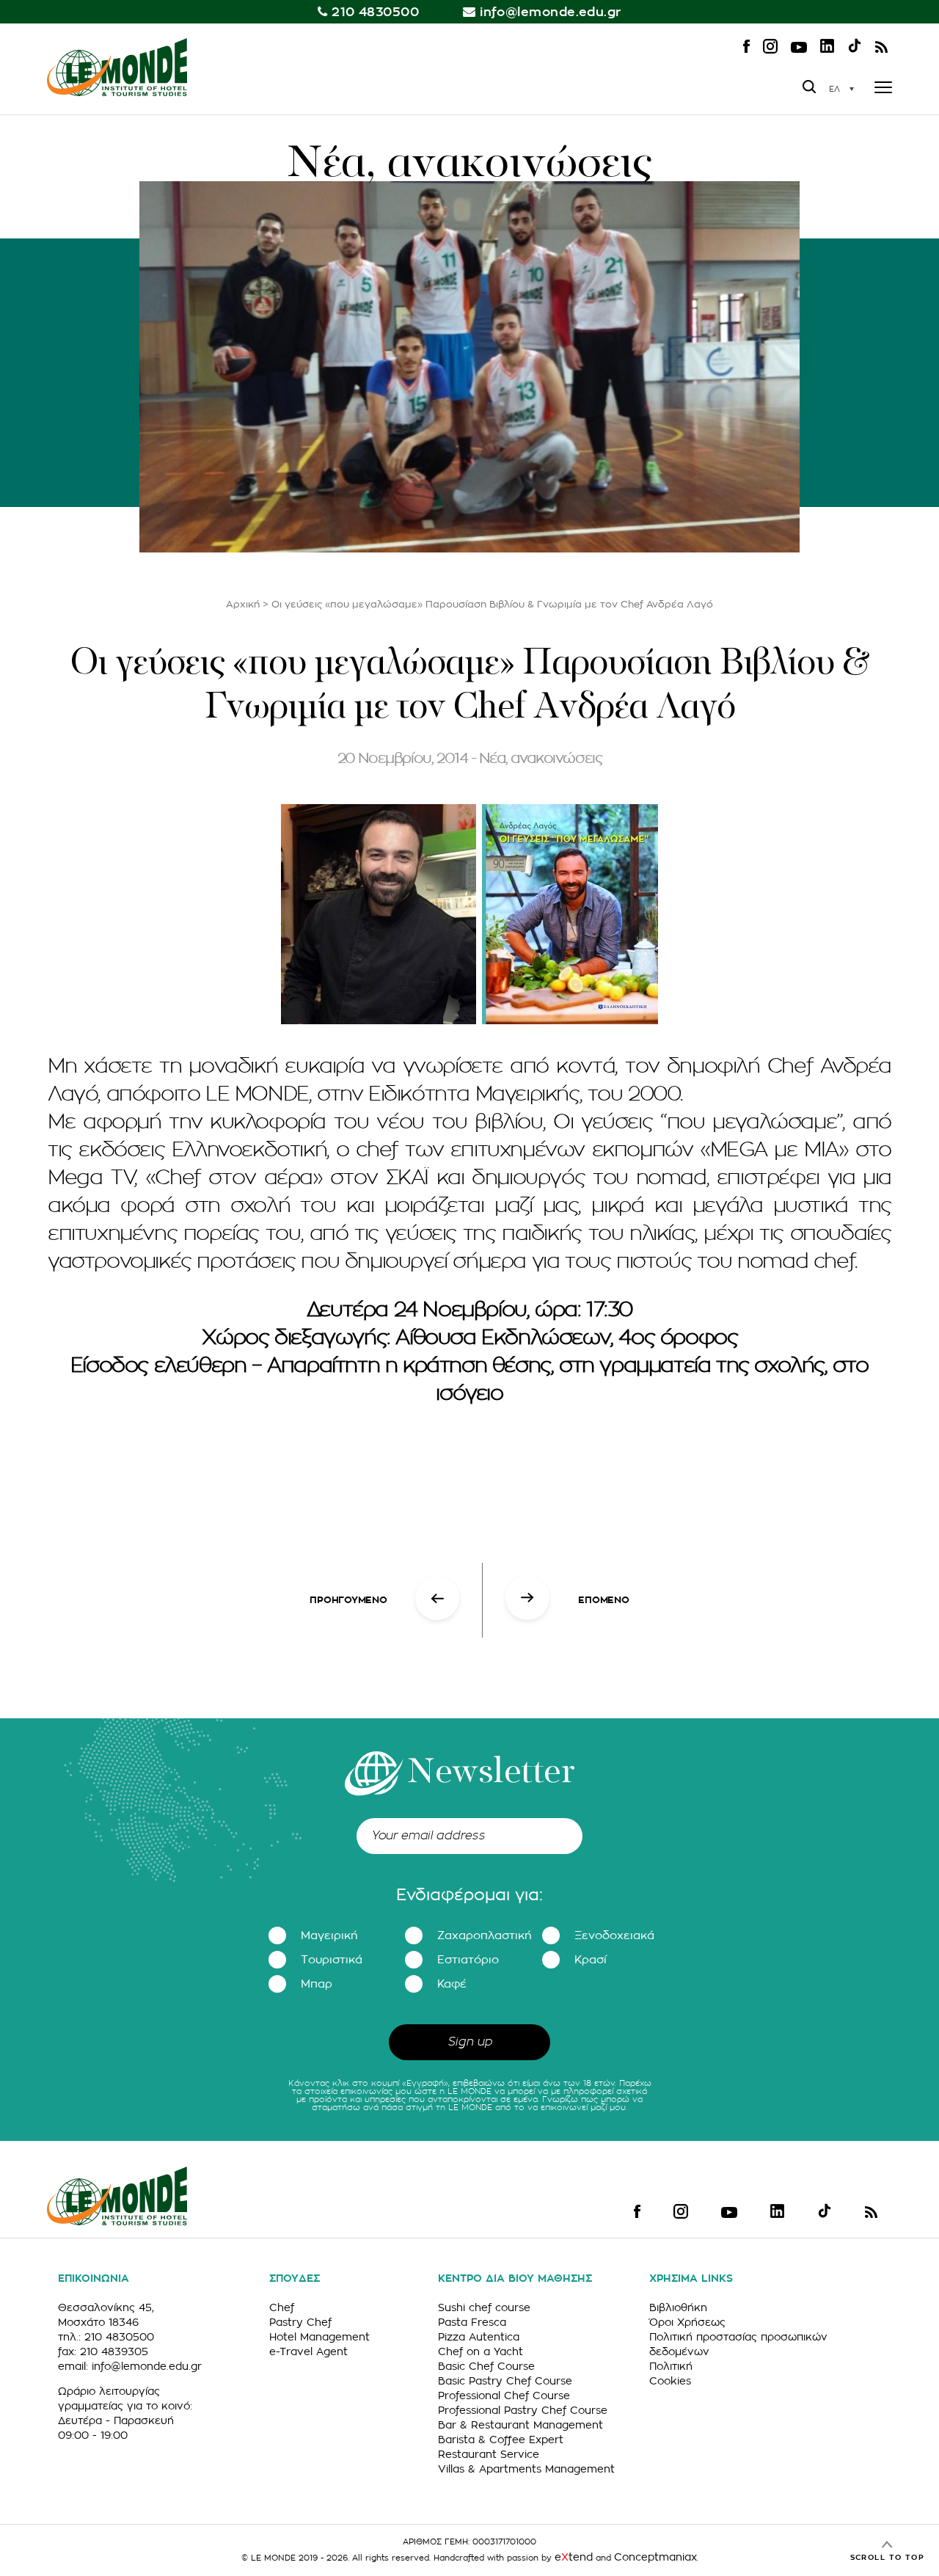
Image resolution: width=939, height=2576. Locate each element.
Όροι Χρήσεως (687, 2322)
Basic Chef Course (486, 2366)
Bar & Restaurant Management (520, 2425)
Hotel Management (319, 2337)
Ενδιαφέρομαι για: (469, 1895)
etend (574, 2557)
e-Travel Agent (308, 2351)
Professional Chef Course (504, 2396)
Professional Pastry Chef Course (523, 2410)
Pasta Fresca (472, 2322)
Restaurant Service (489, 2454)
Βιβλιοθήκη (678, 2307)
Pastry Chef (300, 2322)
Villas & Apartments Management (526, 2469)
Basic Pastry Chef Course (505, 2381)
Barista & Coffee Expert (501, 2440)
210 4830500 (375, 12)
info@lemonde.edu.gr (551, 12)
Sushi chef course (484, 2307)
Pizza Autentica (479, 2337)
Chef (282, 2307)
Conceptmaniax (655, 2557)
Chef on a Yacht (481, 2351)
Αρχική (243, 604)
